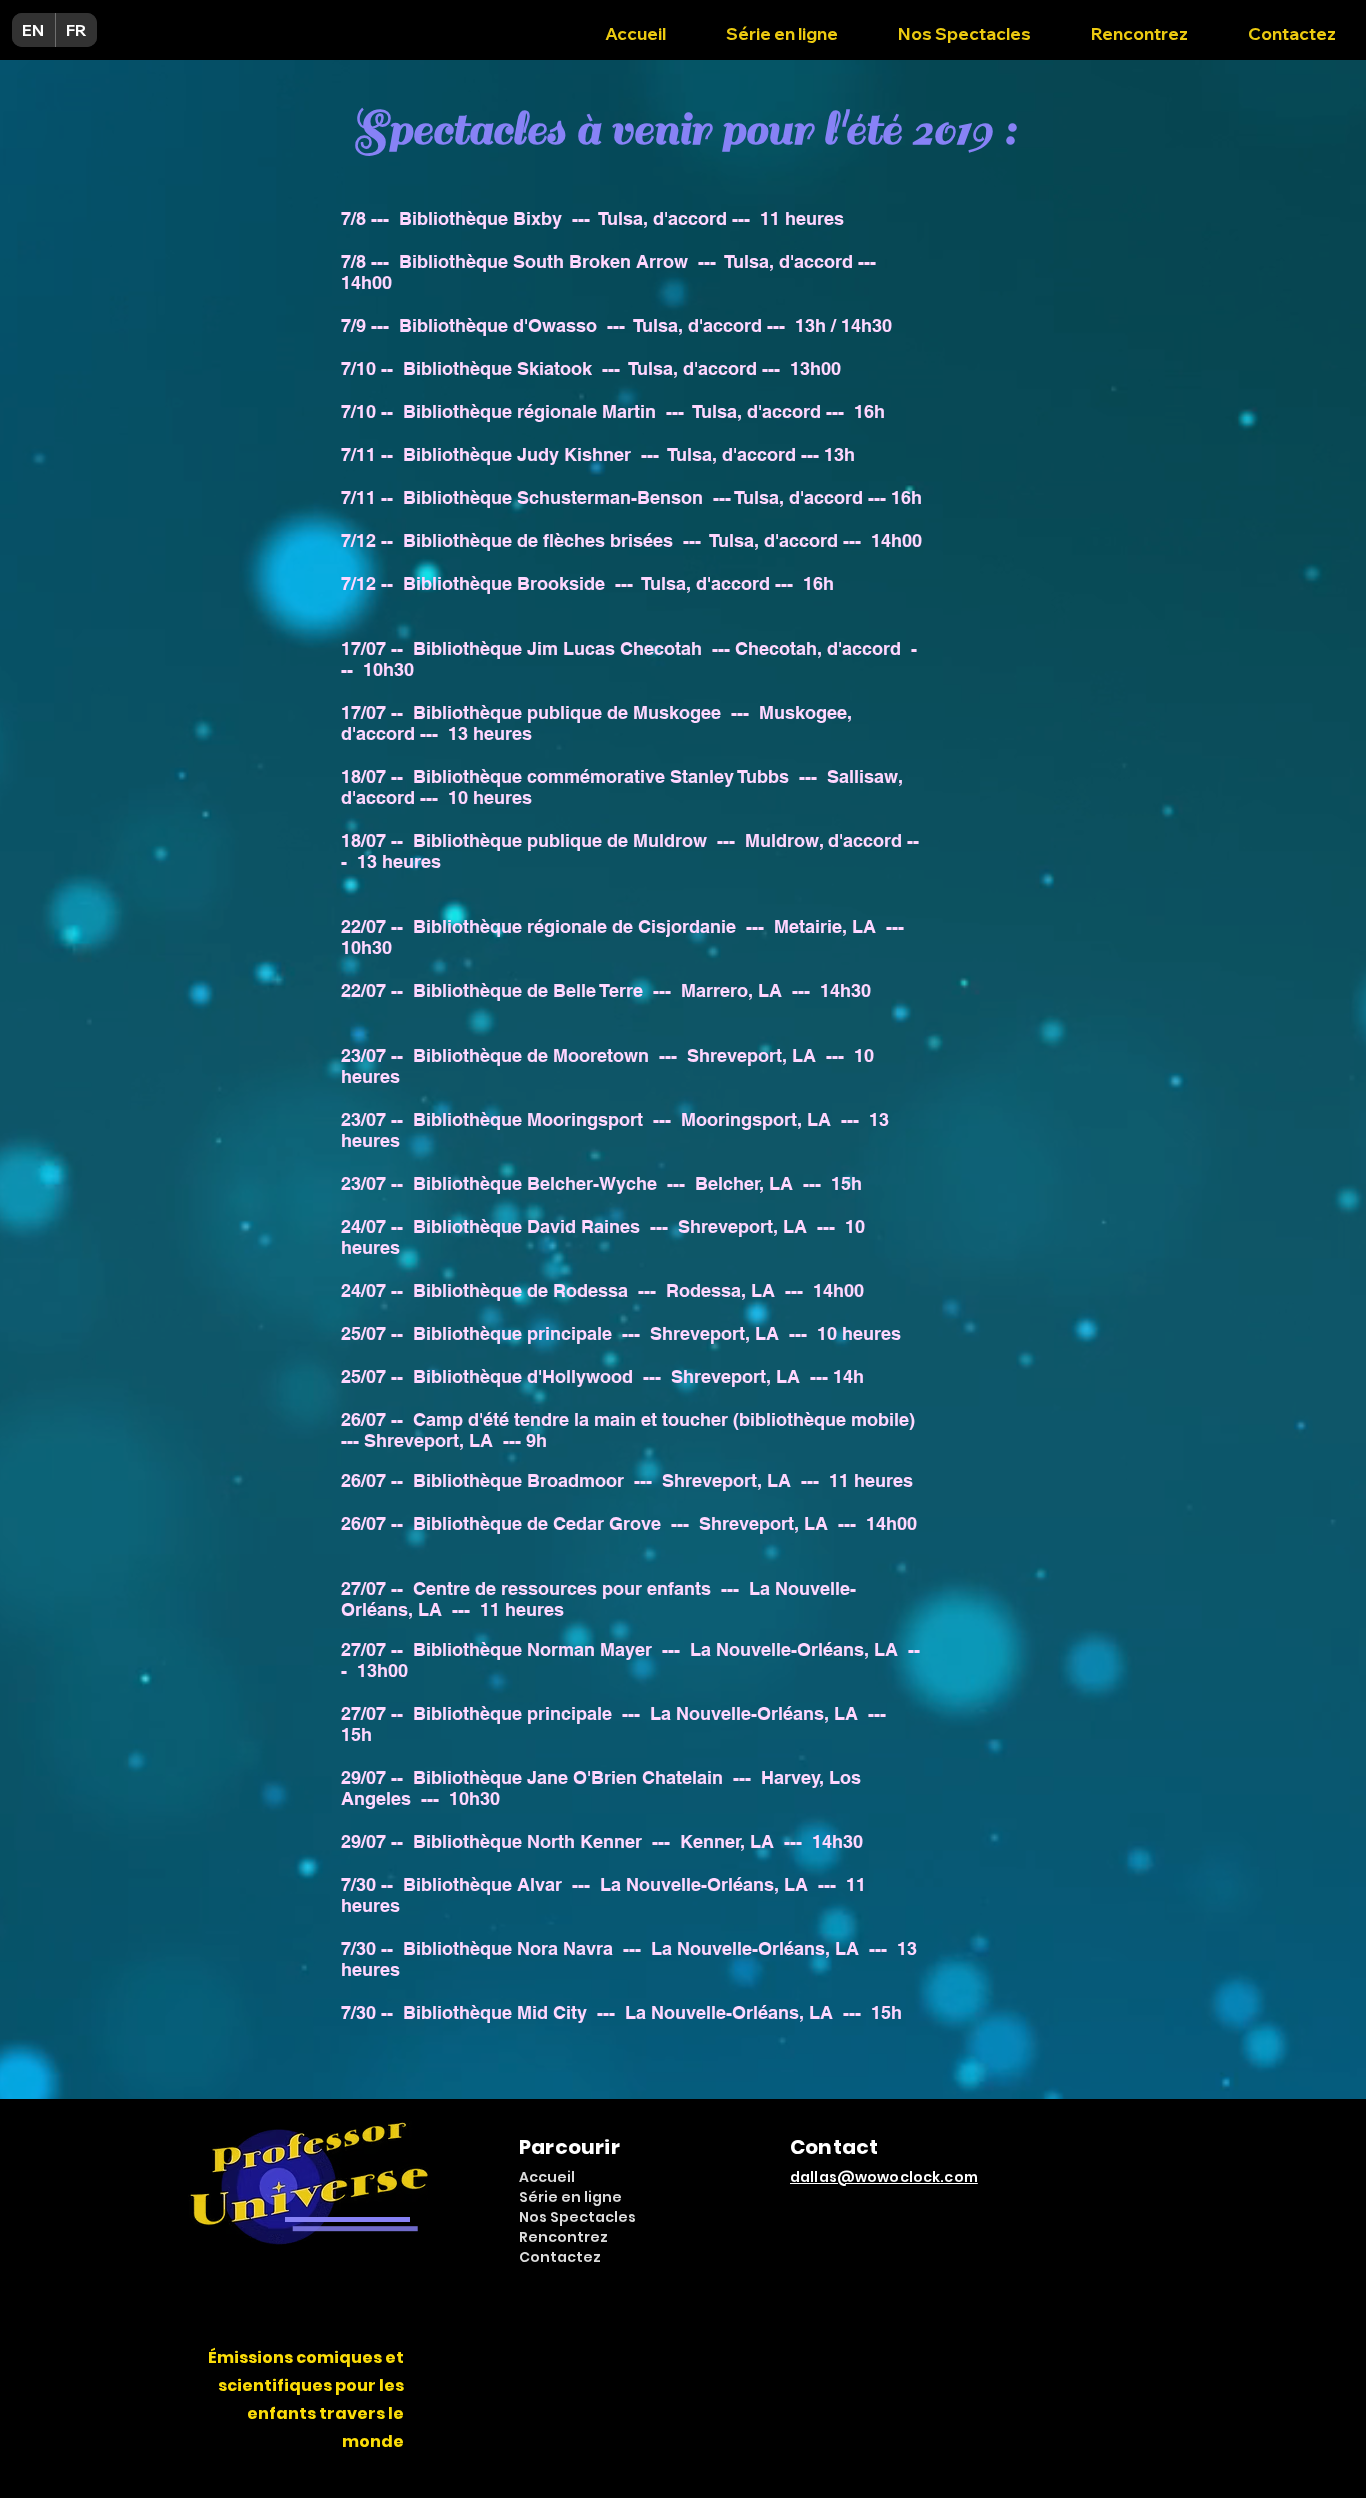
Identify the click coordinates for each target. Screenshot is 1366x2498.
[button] (964, 25)
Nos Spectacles (577, 2217)
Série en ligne (570, 2197)
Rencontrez (563, 2237)
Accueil (547, 2177)
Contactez (560, 2257)
